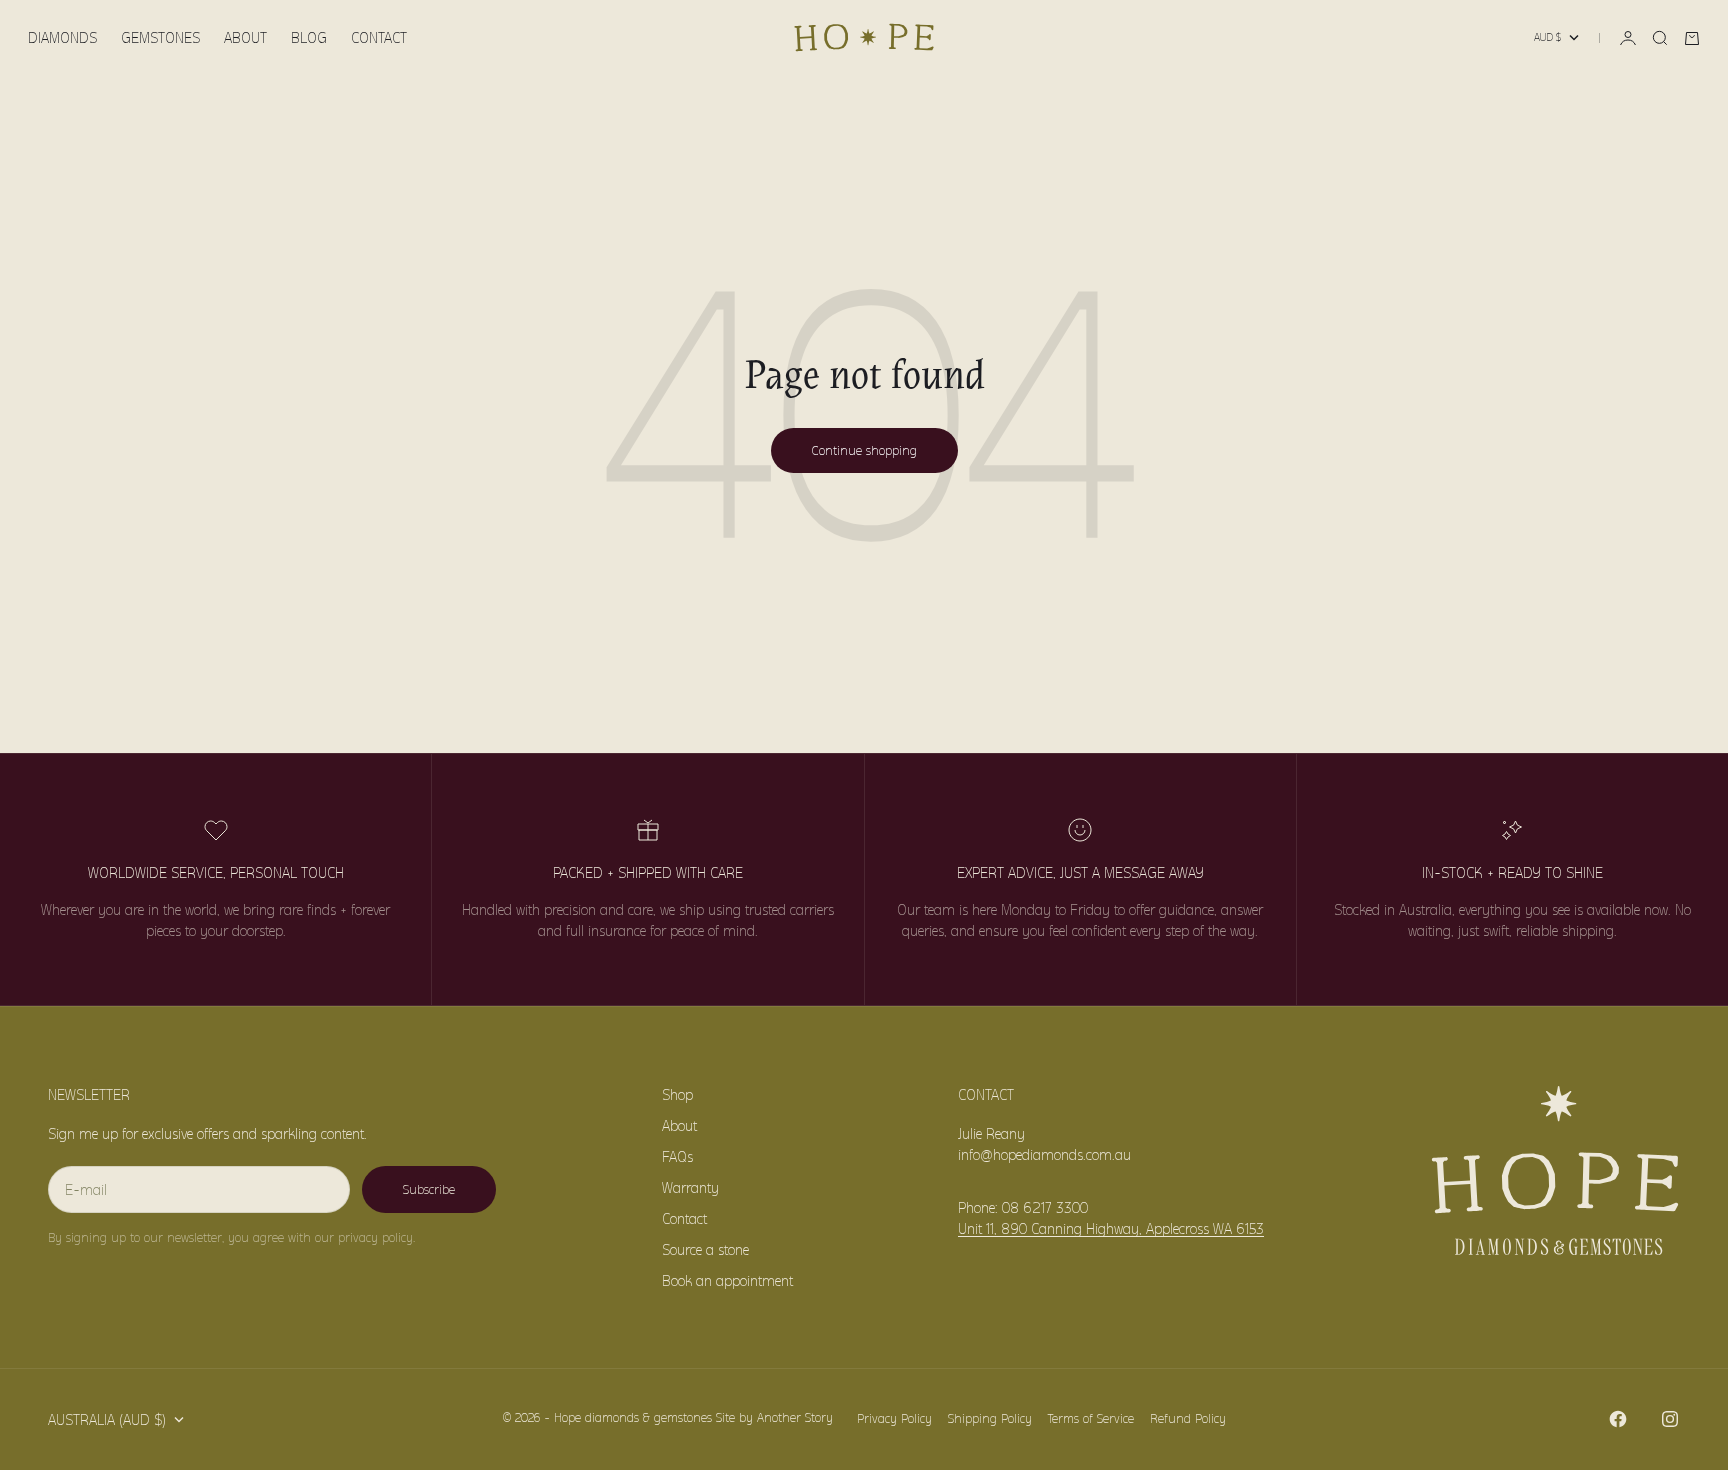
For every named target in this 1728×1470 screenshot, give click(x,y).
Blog (309, 37)
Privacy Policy (894, 1418)
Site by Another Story (774, 1417)
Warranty (690, 1187)
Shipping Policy (990, 1418)
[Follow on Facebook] (1618, 1419)
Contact (379, 37)
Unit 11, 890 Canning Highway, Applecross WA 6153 (1111, 1228)
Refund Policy (1188, 1418)
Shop (677, 1094)
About (245, 37)
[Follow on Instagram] (1670, 1419)
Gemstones (160, 37)
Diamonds (62, 37)
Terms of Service (1091, 1418)
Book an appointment (727, 1280)
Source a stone (705, 1249)
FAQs (677, 1156)
